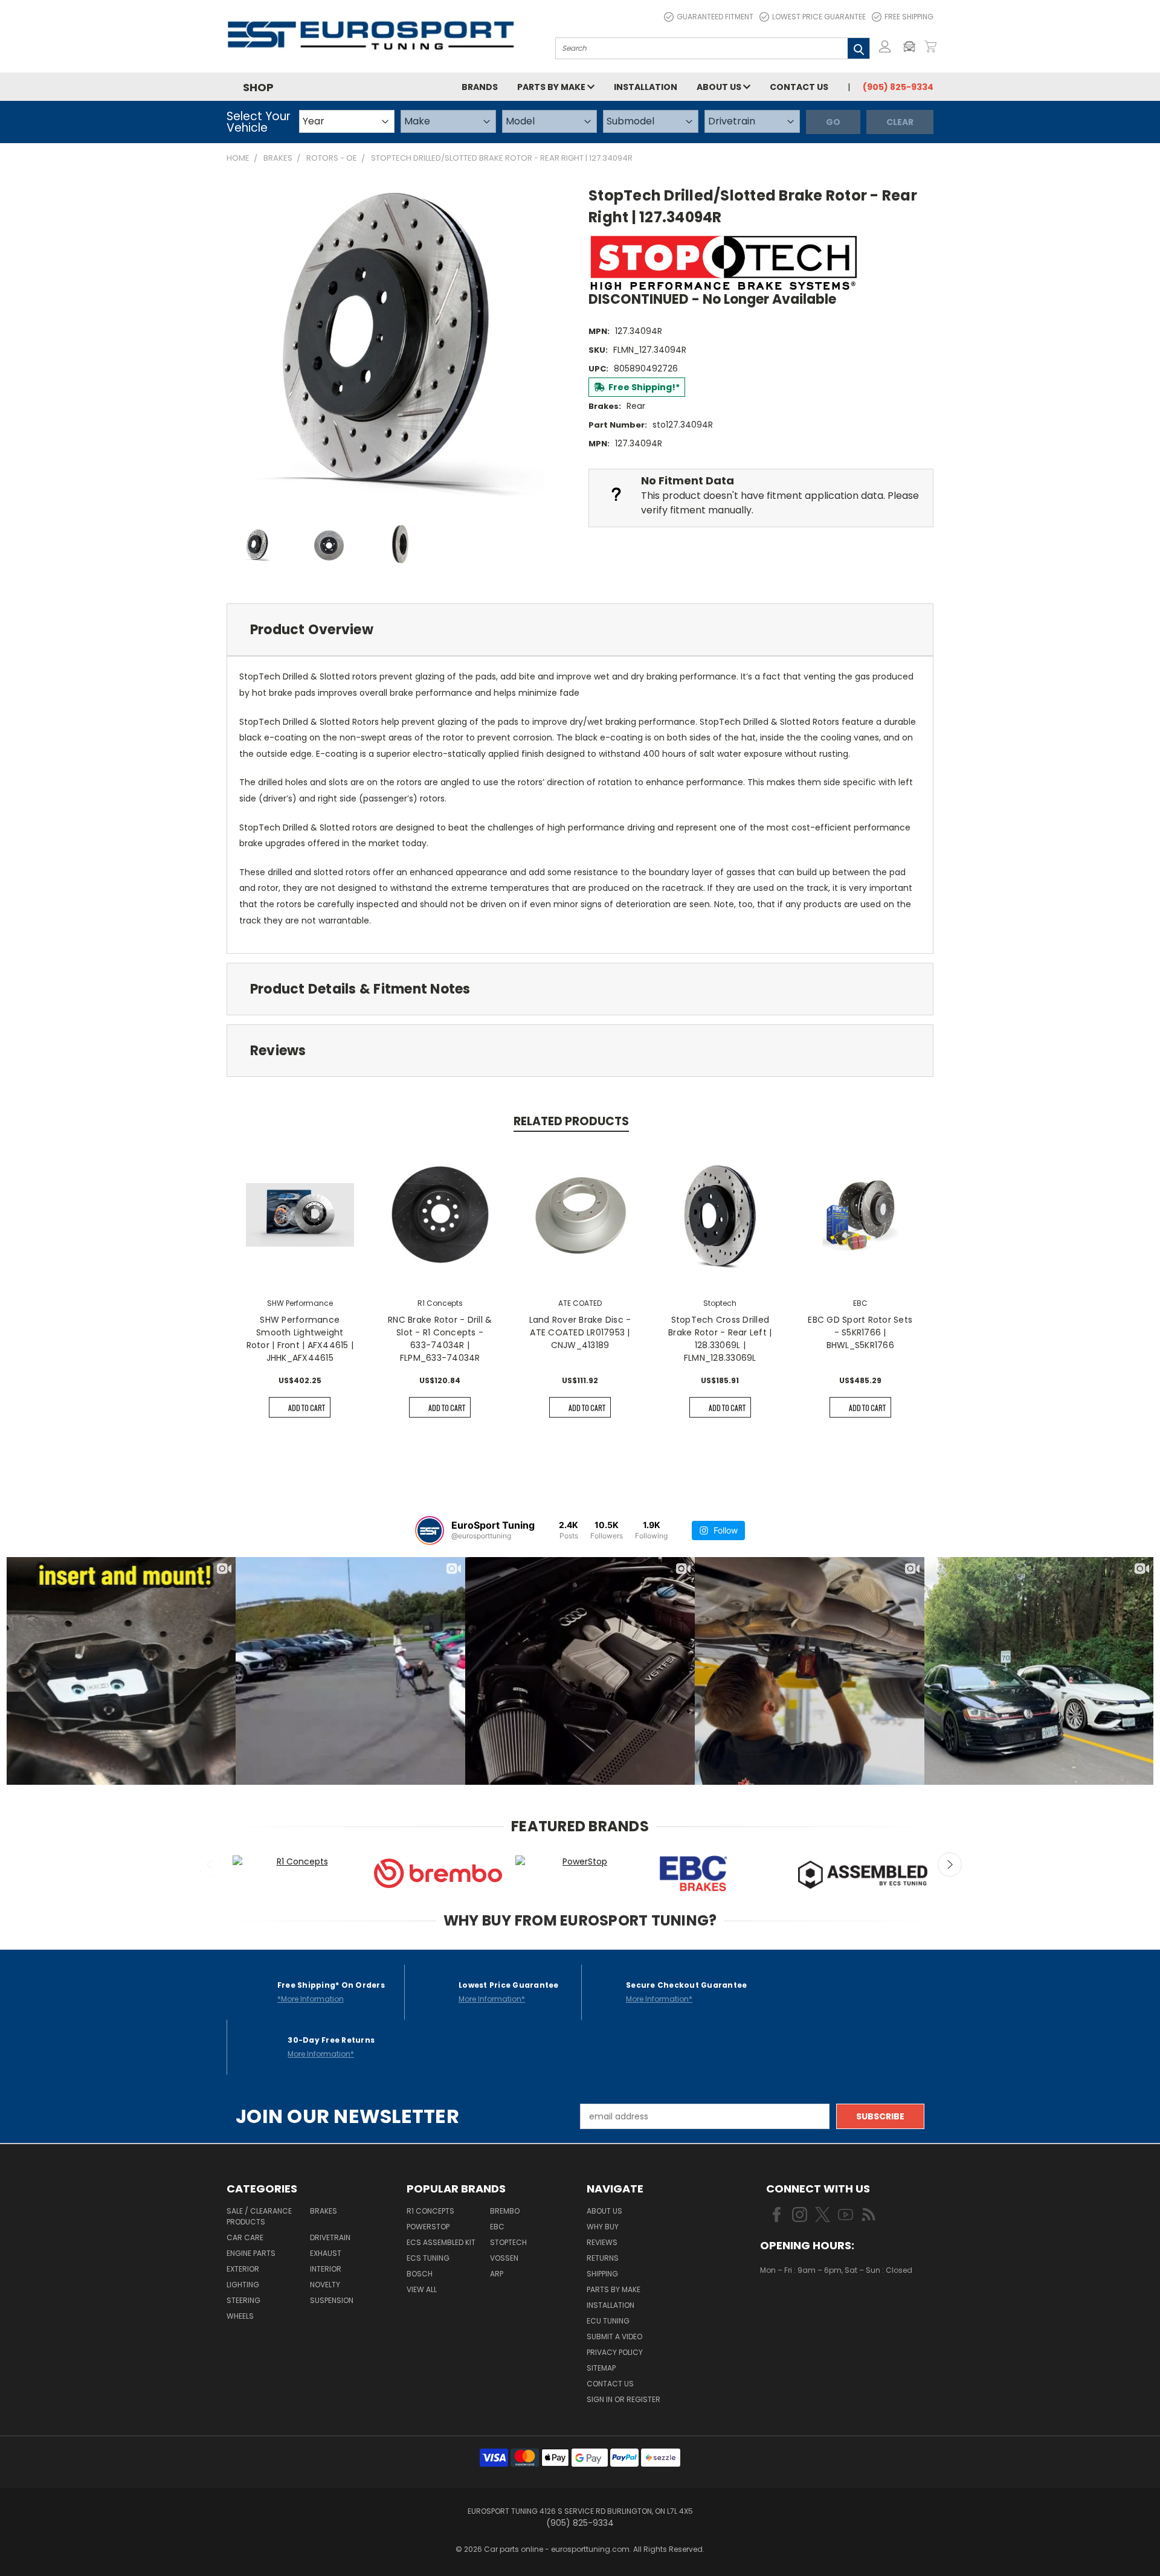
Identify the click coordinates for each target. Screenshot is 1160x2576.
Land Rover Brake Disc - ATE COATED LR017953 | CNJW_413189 (580, 1332)
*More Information (311, 1999)
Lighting (243, 2285)
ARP (497, 2274)
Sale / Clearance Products (259, 2216)
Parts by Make (552, 87)
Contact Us (799, 87)
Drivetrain (330, 2237)
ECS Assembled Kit (441, 2242)
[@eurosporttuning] (430, 1531)
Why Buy (603, 2227)
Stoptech (508, 2242)
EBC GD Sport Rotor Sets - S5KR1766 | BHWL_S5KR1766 (860, 1332)
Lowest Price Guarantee (819, 17)
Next (950, 1865)
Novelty (325, 2285)
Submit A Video (614, 2337)
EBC (497, 2227)
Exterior (243, 2269)
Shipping (602, 2274)
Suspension (332, 2300)
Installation (646, 87)
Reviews (602, 2242)
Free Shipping (909, 17)
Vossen (504, 2258)
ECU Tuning (608, 2321)
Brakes (324, 2211)
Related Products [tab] (571, 1121)
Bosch (420, 2274)
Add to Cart (307, 1408)
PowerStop (428, 2227)
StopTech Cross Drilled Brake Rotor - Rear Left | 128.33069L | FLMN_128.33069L (720, 1339)
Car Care (245, 2237)
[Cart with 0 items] (930, 47)
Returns (603, 2258)
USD (801, 2306)
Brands (480, 87)
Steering (243, 2300)
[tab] (580, 630)
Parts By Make (614, 2289)
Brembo (505, 2211)
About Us (720, 87)
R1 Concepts (430, 2211)
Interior (326, 2269)
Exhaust (326, 2253)
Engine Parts (251, 2253)
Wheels (240, 2316)
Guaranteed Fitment (715, 17)
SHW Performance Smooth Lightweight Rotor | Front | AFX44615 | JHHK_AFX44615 (300, 1339)
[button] (912, 47)
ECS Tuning (428, 2258)
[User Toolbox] (885, 47)
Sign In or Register (623, 2399)
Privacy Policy (615, 2352)
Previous (210, 1865)
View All (422, 2289)
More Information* (492, 1999)
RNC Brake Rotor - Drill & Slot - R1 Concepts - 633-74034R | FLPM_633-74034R (440, 1339)
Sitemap (601, 2368)
